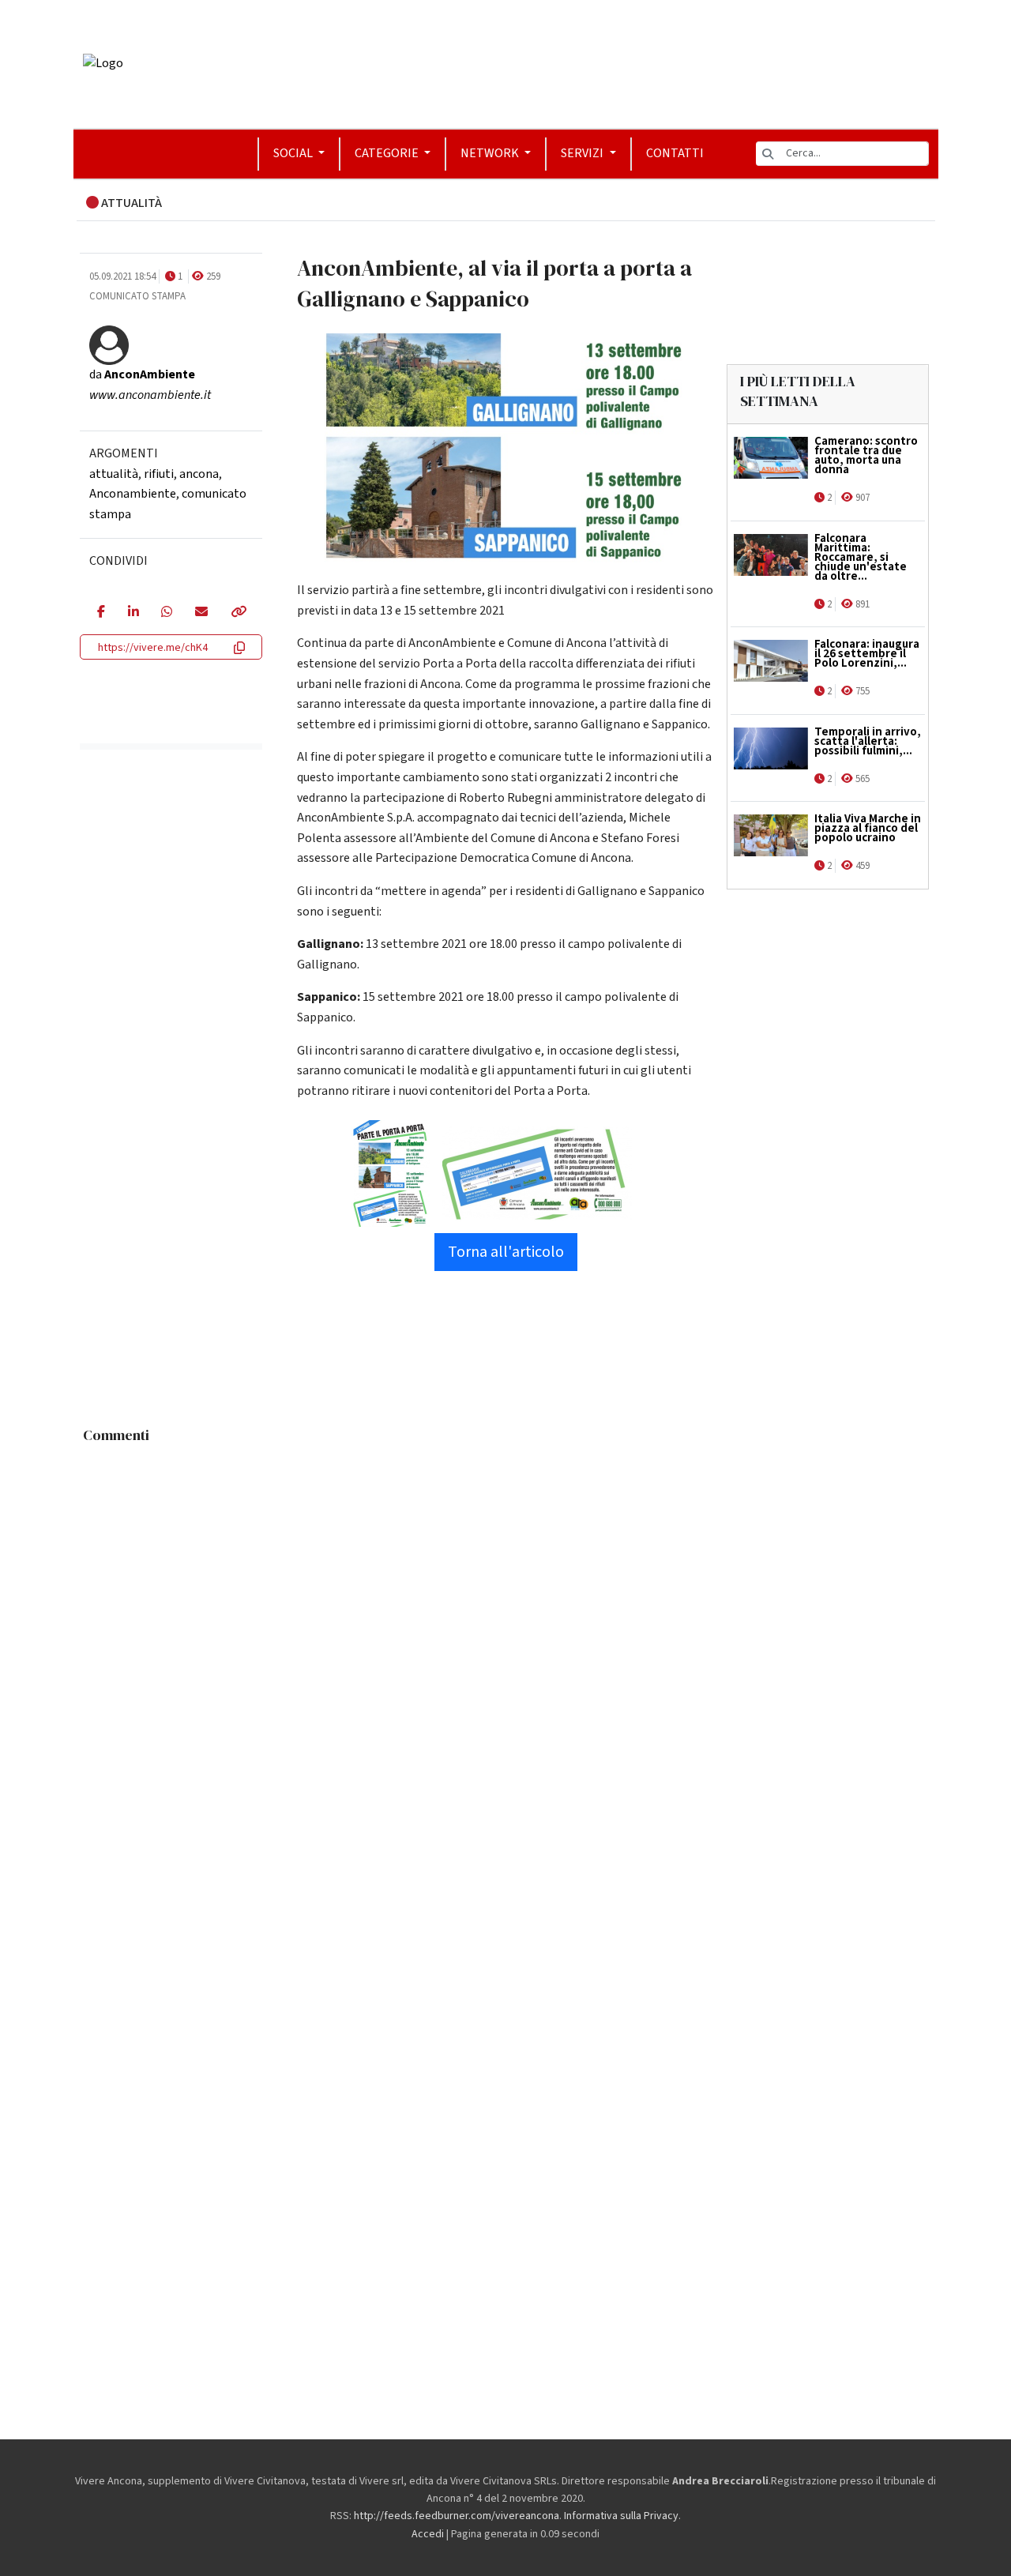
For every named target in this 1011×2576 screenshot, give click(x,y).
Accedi (428, 2534)
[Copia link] (238, 613)
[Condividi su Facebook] (101, 613)
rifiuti (159, 474)
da (142, 374)
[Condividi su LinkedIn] (133, 613)
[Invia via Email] (201, 613)
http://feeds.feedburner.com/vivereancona (457, 2516)
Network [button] (491, 153)
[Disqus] (506, 1649)
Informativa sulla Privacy (621, 2516)
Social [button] (294, 153)
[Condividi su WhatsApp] (166, 613)
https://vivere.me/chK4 (153, 648)
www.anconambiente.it (150, 395)
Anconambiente (133, 494)
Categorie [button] (388, 153)
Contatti (675, 153)
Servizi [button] (583, 153)
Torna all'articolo (506, 1252)
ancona (199, 474)
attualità (114, 474)
